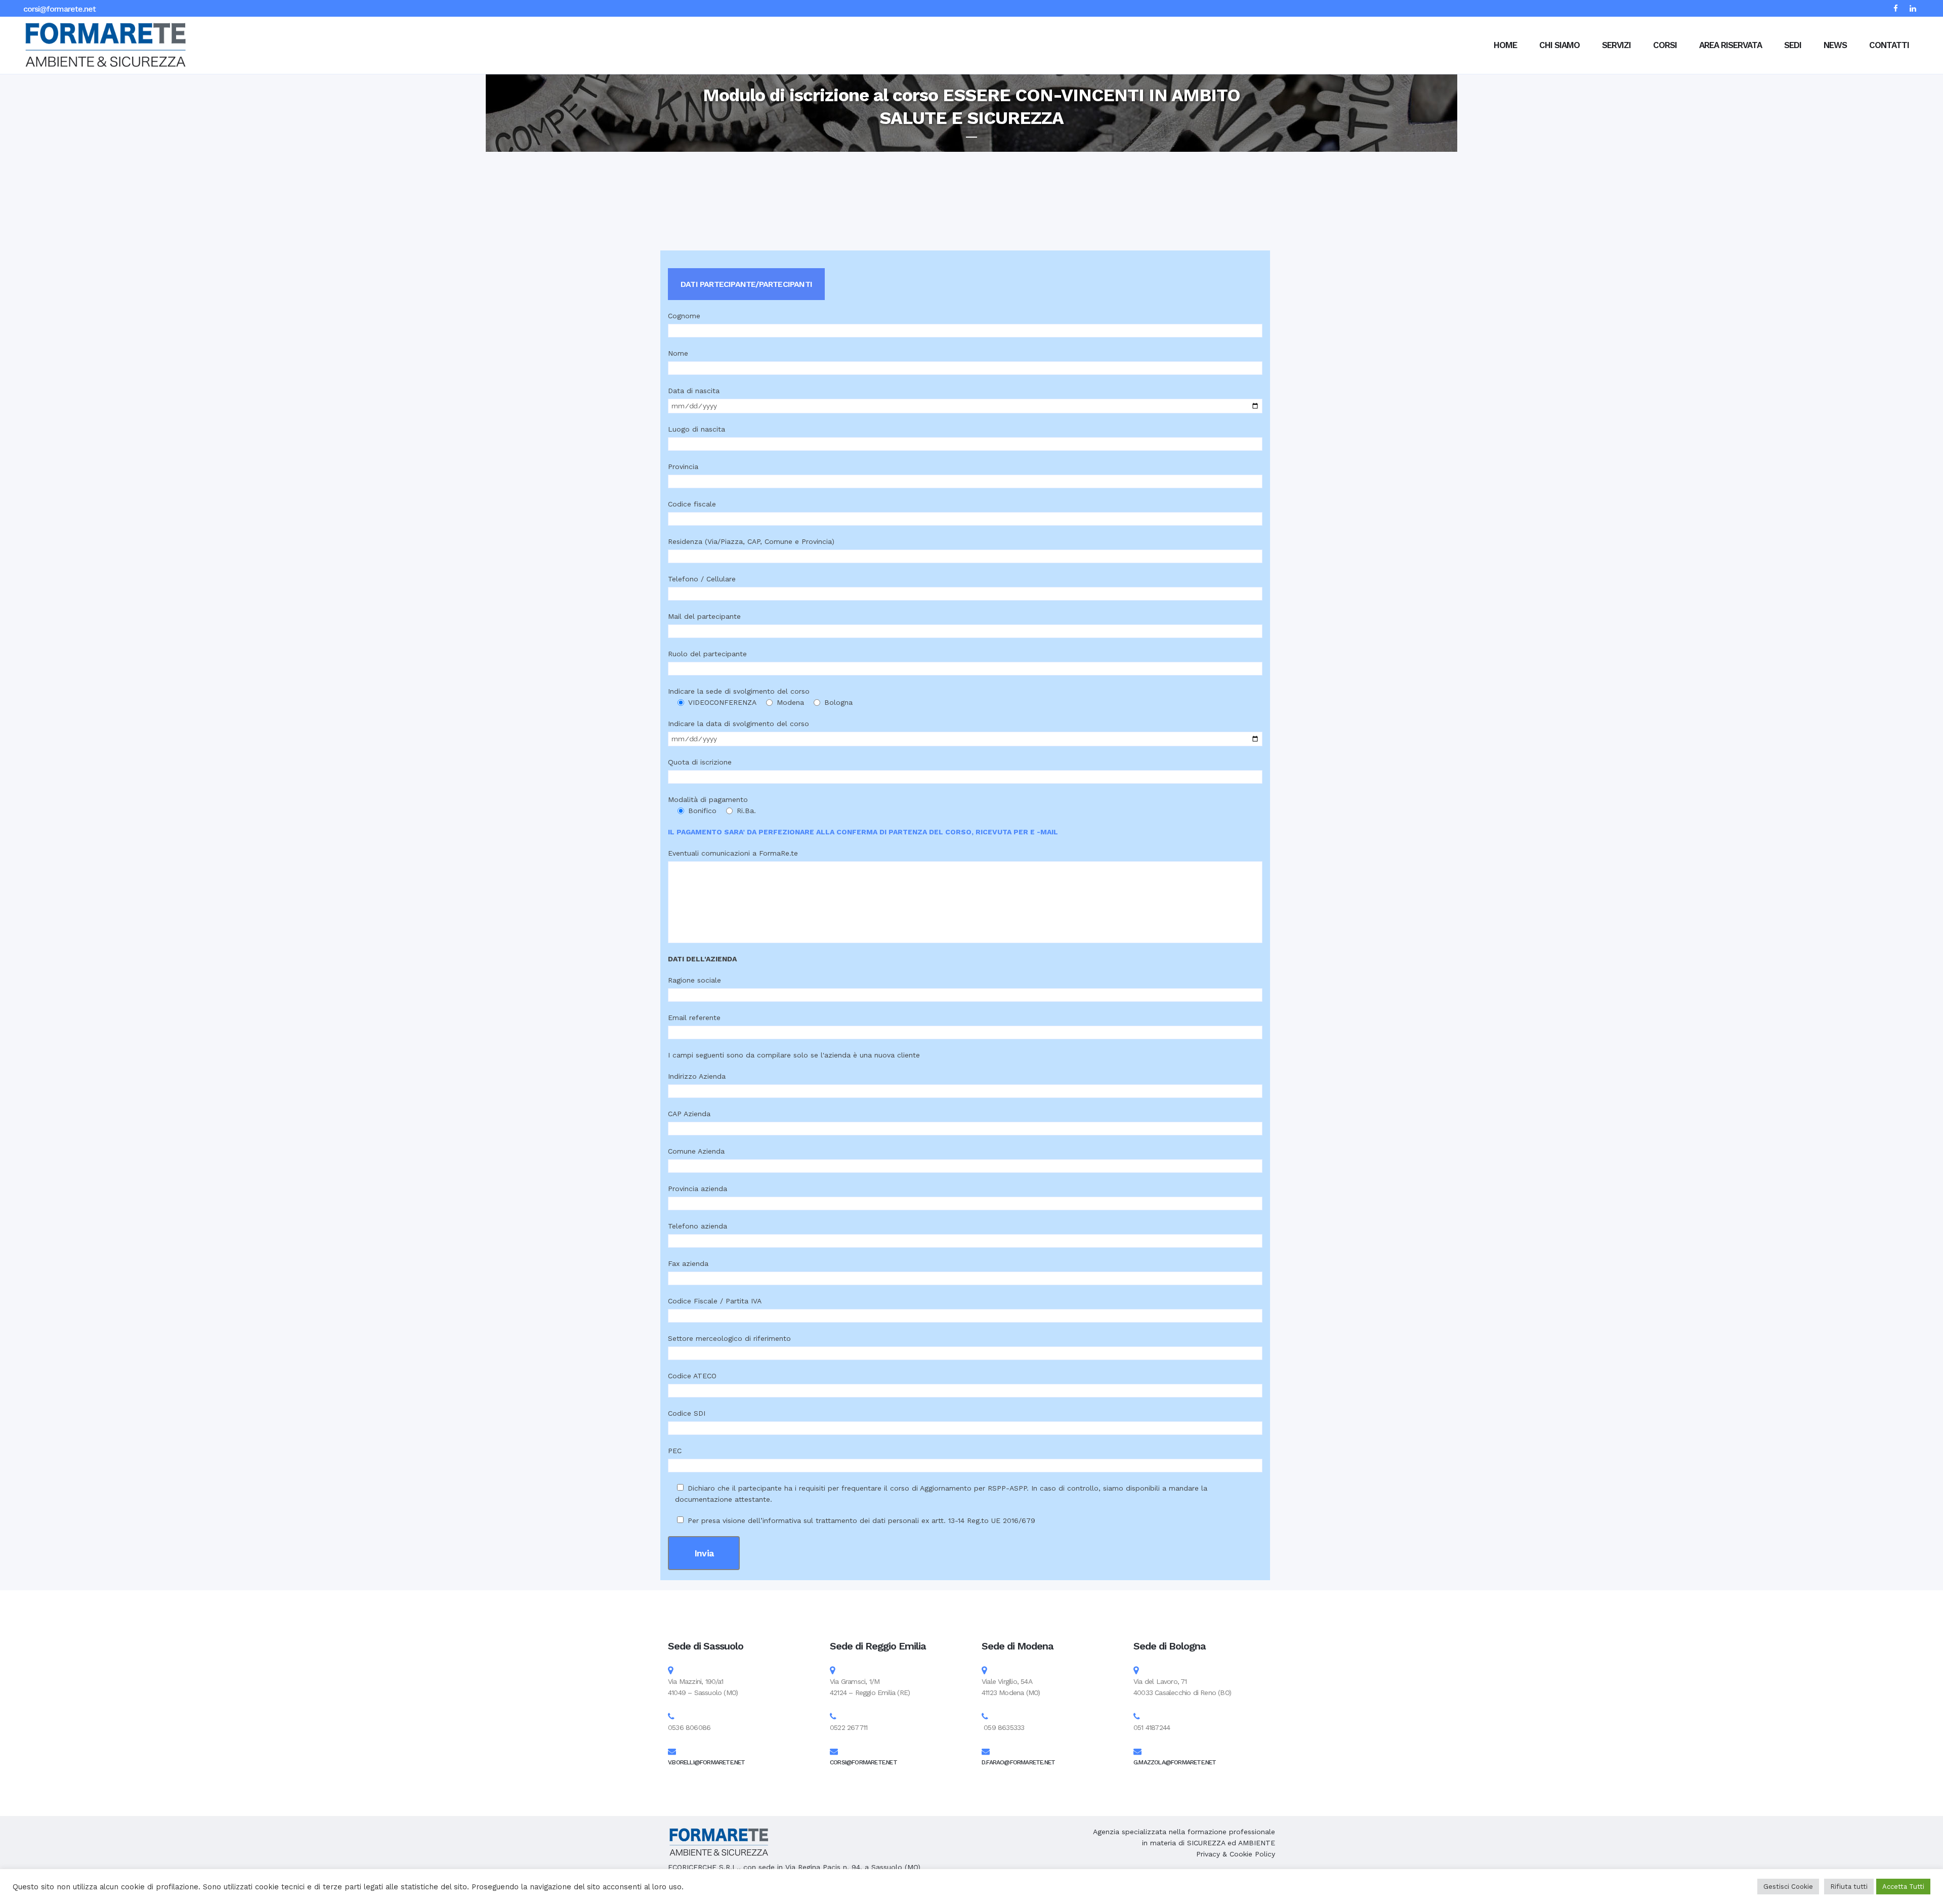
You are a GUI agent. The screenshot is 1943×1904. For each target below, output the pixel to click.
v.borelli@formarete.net (707, 1762)
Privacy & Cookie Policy (1236, 1854)
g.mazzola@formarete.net (1175, 1762)
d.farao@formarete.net (1018, 1762)
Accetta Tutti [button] (1903, 1887)
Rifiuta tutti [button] (1849, 1887)
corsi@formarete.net (59, 9)
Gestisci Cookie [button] (1788, 1887)
